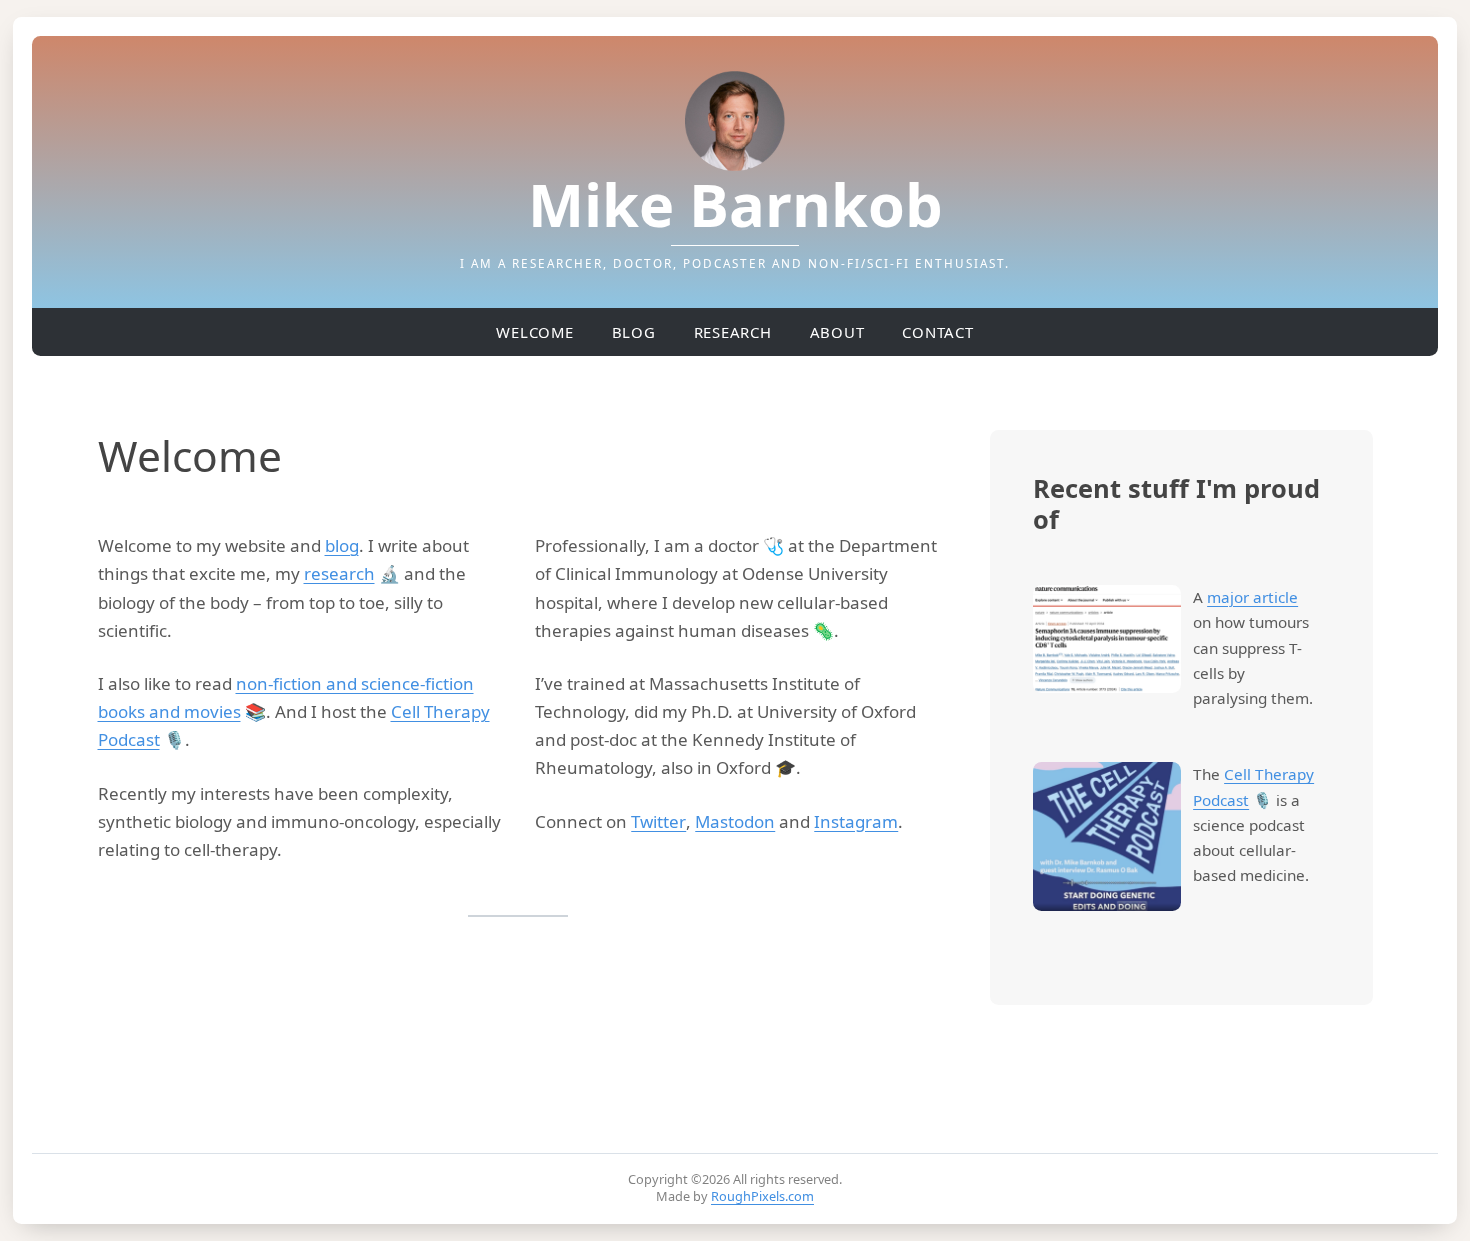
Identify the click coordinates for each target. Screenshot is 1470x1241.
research (339, 573)
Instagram (856, 821)
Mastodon (735, 821)
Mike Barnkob (735, 203)
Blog (634, 332)
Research (733, 332)
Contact (937, 332)
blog (342, 545)
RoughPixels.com (762, 1196)
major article (1252, 597)
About (837, 332)
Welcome (534, 332)
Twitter (658, 821)
